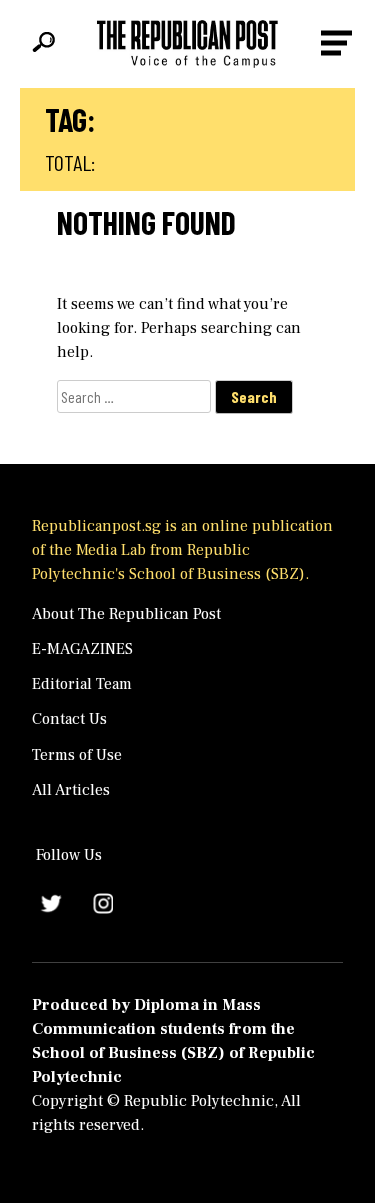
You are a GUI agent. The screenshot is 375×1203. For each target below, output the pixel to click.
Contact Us (69, 719)
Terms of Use (77, 755)
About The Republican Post (126, 614)
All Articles (71, 790)
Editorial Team (82, 684)
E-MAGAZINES (82, 649)
